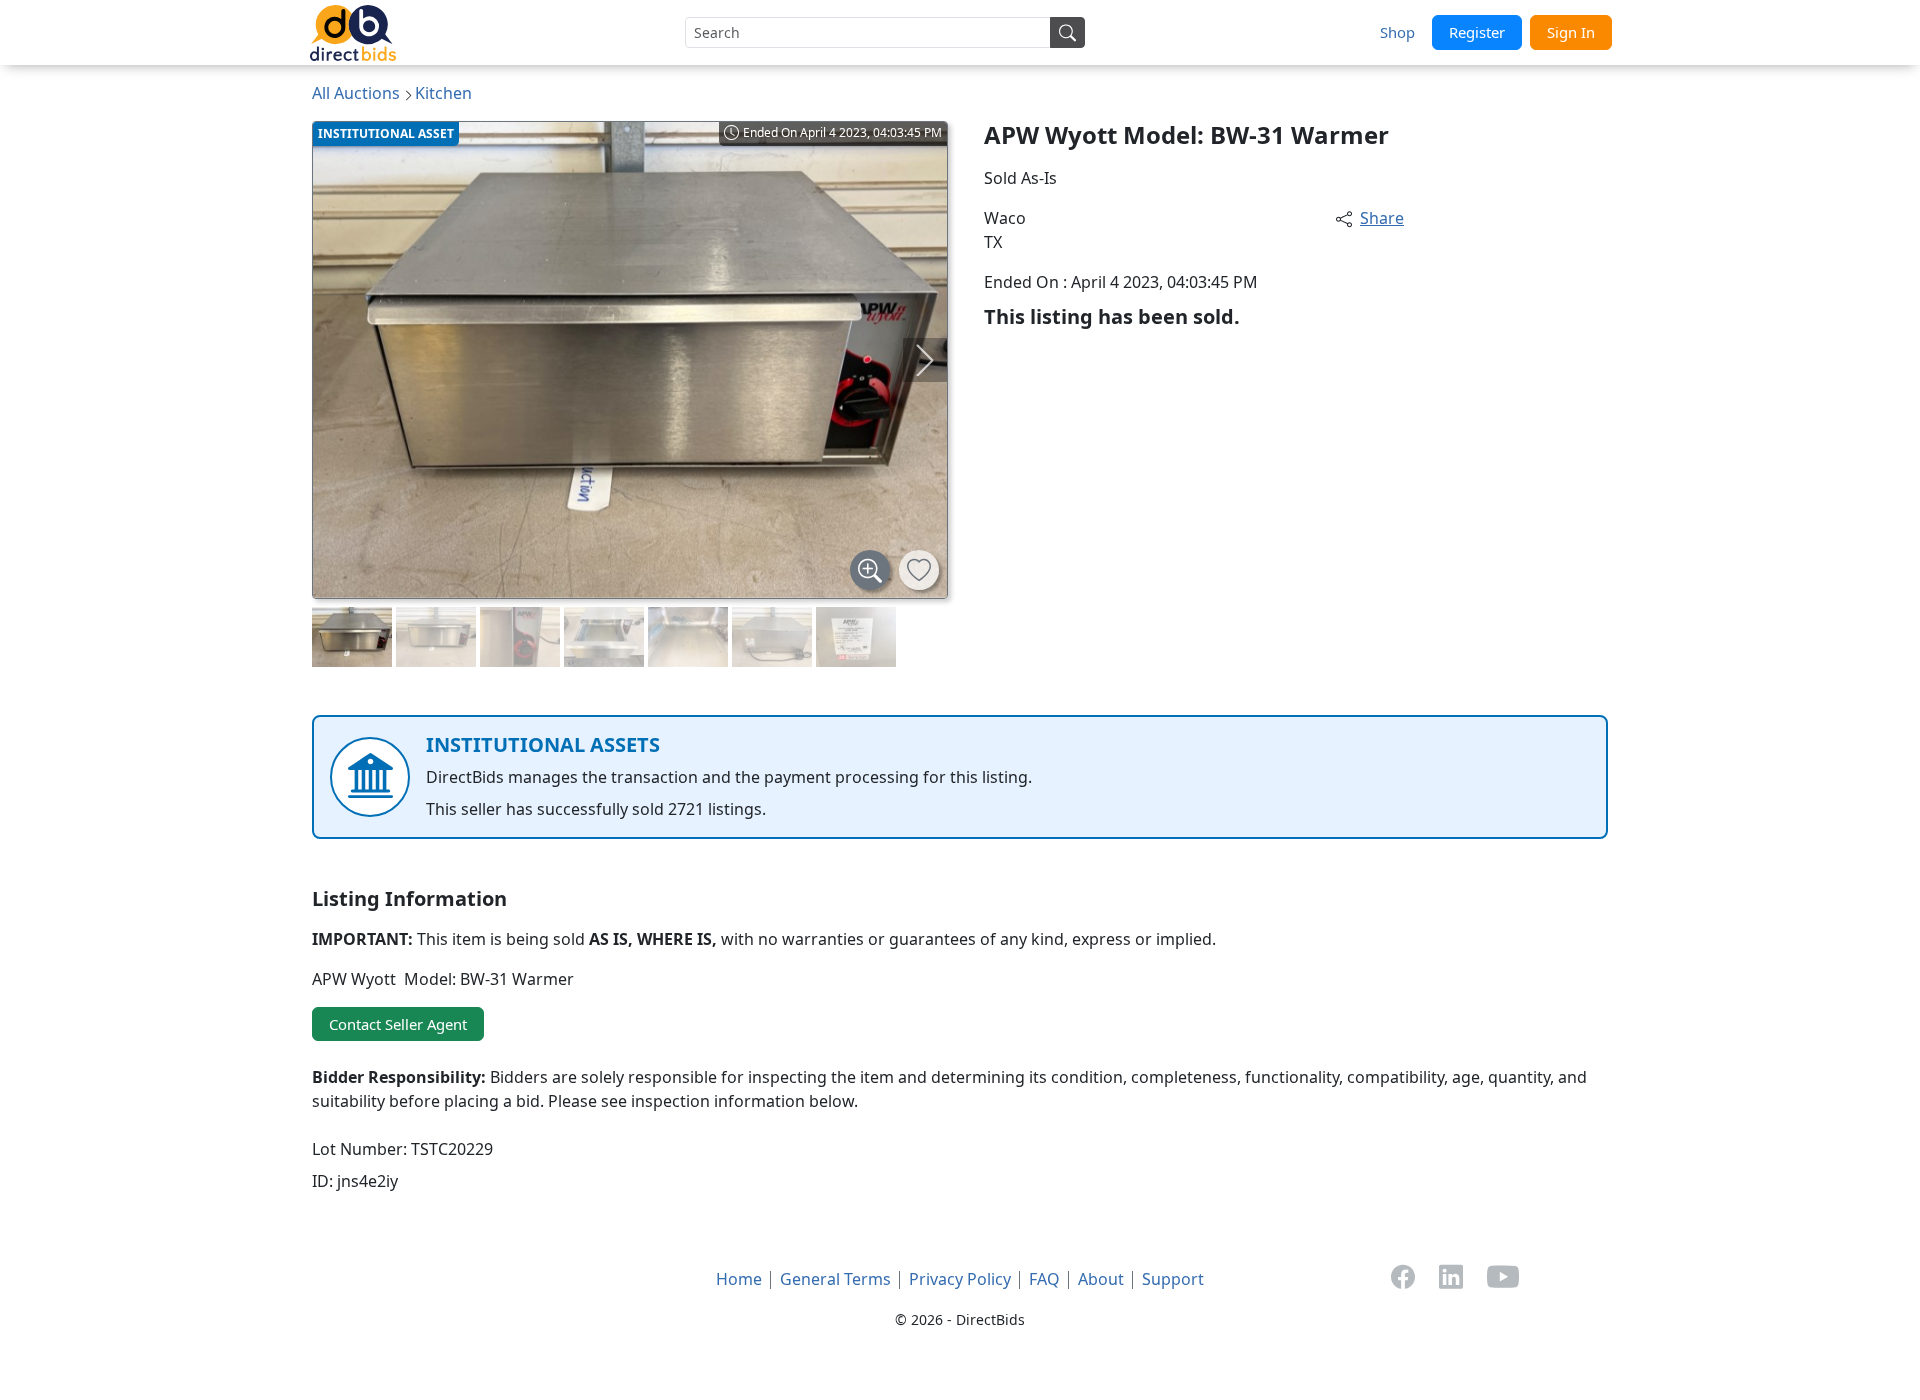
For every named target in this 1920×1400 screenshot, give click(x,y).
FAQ (1044, 1279)
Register (1477, 32)
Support (1173, 1279)
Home (739, 1279)
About (1101, 1279)
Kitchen (443, 93)
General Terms (835, 1279)
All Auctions (356, 93)
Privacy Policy (960, 1279)
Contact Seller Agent (398, 1024)
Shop (1397, 32)
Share (1382, 218)
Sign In (1571, 32)
